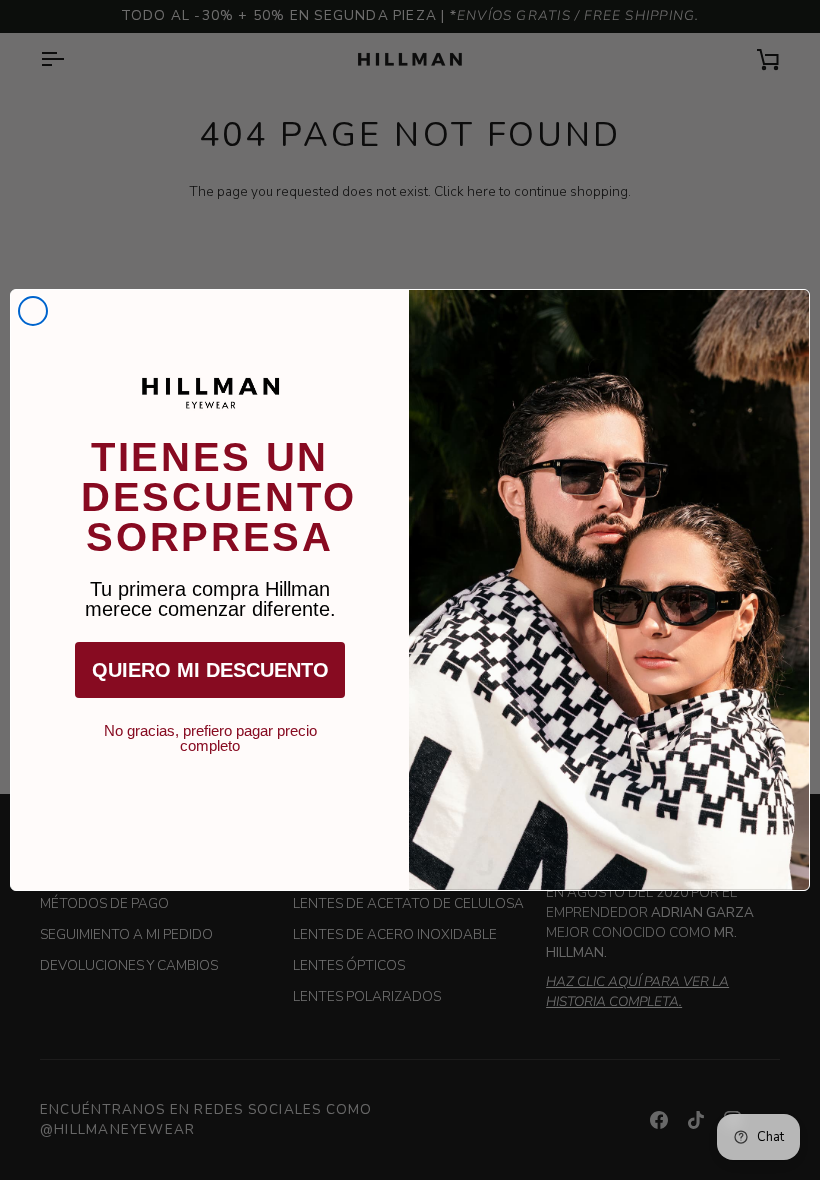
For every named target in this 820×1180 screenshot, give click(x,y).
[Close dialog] (33, 311)
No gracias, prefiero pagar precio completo (210, 731)
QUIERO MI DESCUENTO (210, 670)
